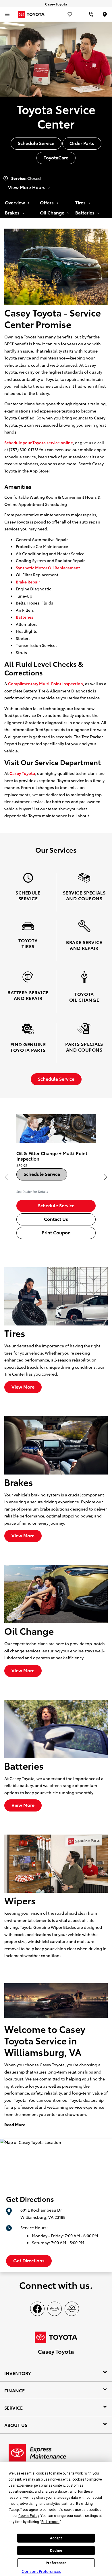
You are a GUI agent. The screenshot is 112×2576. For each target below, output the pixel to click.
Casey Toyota (22, 773)
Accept (56, 2538)
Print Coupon (56, 1232)
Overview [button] (16, 202)
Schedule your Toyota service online (39, 442)
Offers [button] (47, 202)
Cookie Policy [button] (29, 2516)
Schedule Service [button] (36, 143)
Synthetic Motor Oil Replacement (48, 568)
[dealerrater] (72, 2309)
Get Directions (29, 2260)
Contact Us (56, 1219)
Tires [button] (81, 202)
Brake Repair (28, 582)
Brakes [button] (13, 212)
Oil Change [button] (53, 212)
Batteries (25, 617)
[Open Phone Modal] (91, 14)
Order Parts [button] (82, 143)
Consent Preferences (41, 2571)
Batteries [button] (85, 212)
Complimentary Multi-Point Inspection (46, 683)
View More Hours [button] (27, 187)
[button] (105, 1177)
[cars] (55, 2309)
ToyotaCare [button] (56, 157)
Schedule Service (42, 1174)
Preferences (56, 2563)
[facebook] (37, 2309)
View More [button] (23, 1386)
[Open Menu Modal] (7, 14)
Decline (56, 2551)
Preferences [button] (50, 2522)
